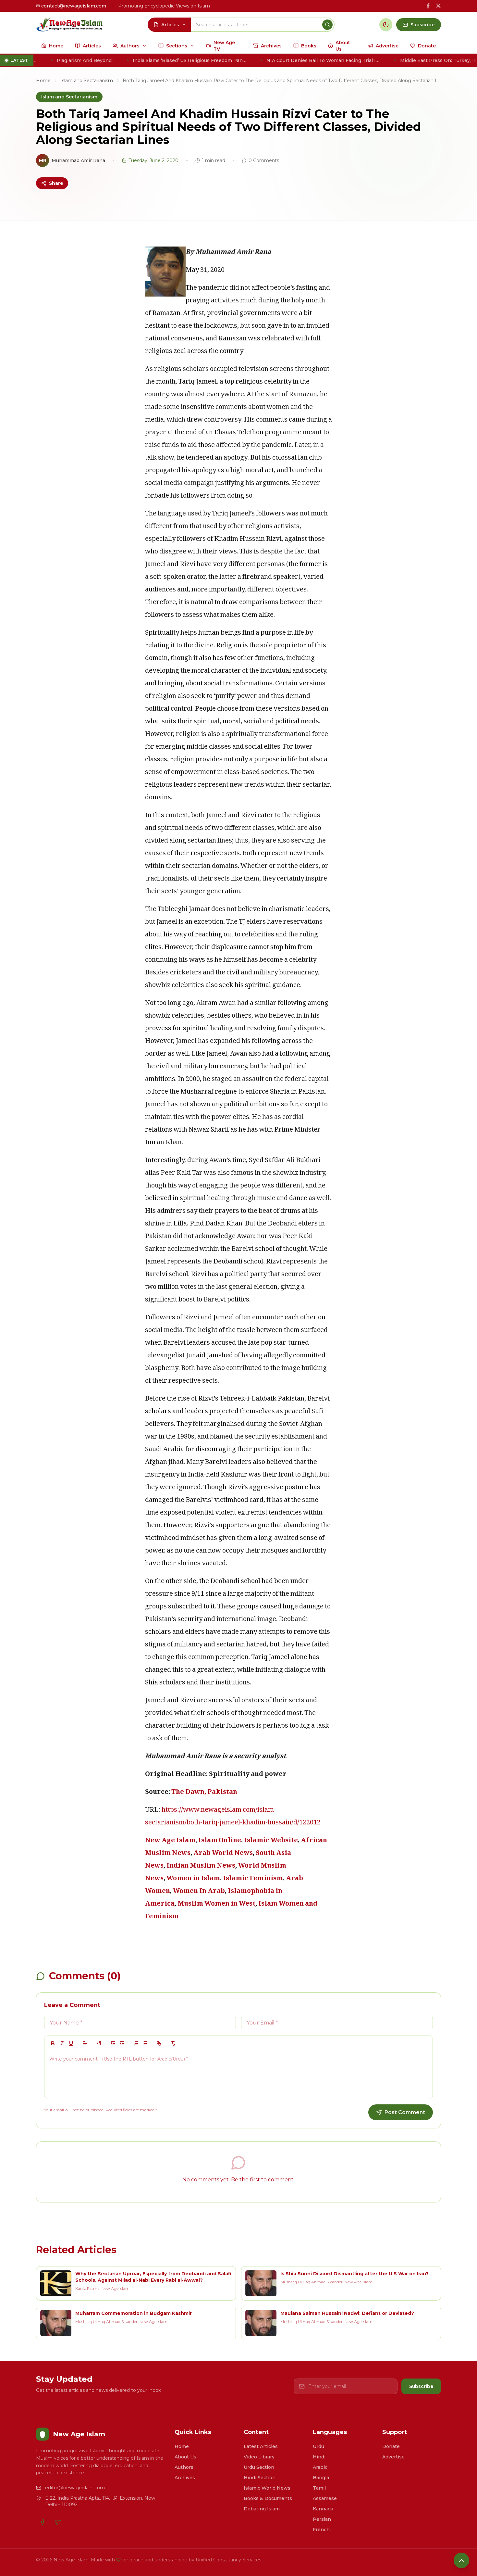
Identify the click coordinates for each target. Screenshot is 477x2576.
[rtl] (99, 2043)
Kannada (323, 2509)
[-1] (113, 2043)
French (321, 2530)
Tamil (319, 2488)
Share (56, 183)
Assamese (325, 2498)
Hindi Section (260, 2478)
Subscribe (421, 2386)
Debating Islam (262, 2509)
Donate (391, 2446)
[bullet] (145, 2043)
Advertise (393, 2457)
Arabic (320, 2467)
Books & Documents (268, 2498)
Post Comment (405, 2112)
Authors (184, 2467)
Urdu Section (259, 2467)
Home (43, 81)
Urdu (318, 2446)
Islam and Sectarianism (87, 81)
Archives (185, 2478)
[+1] (122, 2043)
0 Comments (264, 160)
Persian (322, 2519)
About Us (185, 2457)
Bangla (321, 2478)
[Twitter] (58, 2522)
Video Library (259, 2457)
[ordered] (136, 2043)
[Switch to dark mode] (386, 25)
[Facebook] (43, 2522)
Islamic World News (267, 2488)
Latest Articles (261, 2446)
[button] (85, 2043)
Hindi (319, 2457)
